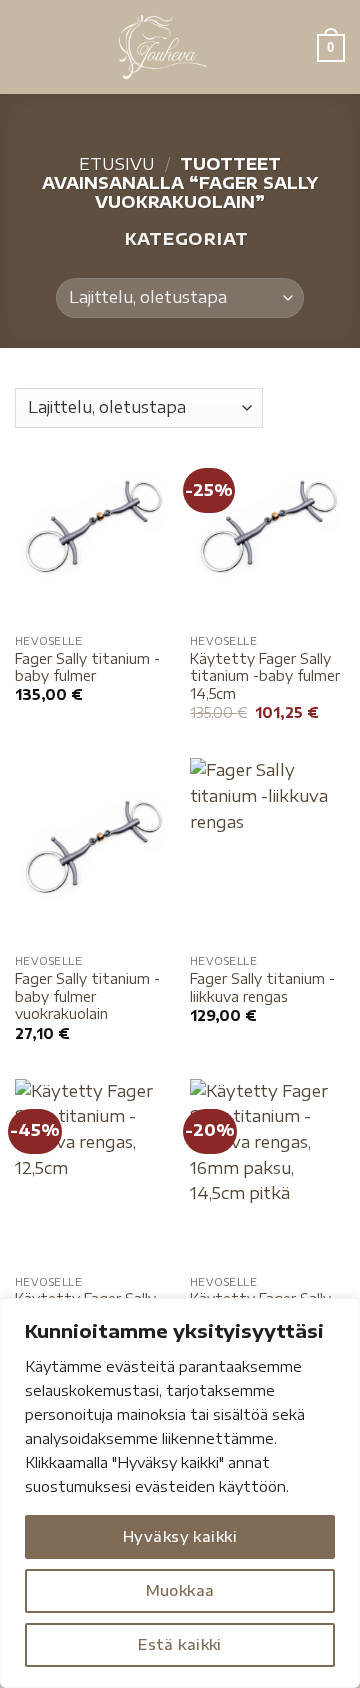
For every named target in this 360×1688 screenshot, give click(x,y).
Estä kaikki (180, 1644)
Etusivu (117, 164)
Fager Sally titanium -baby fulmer (87, 667)
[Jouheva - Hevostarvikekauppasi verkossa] (163, 47)
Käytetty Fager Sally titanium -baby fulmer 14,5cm (265, 676)
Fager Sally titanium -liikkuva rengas (262, 987)
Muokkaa (180, 1590)
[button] (27, 46)
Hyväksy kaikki (180, 1536)
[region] (180, 1493)
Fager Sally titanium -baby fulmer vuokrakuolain (87, 996)
